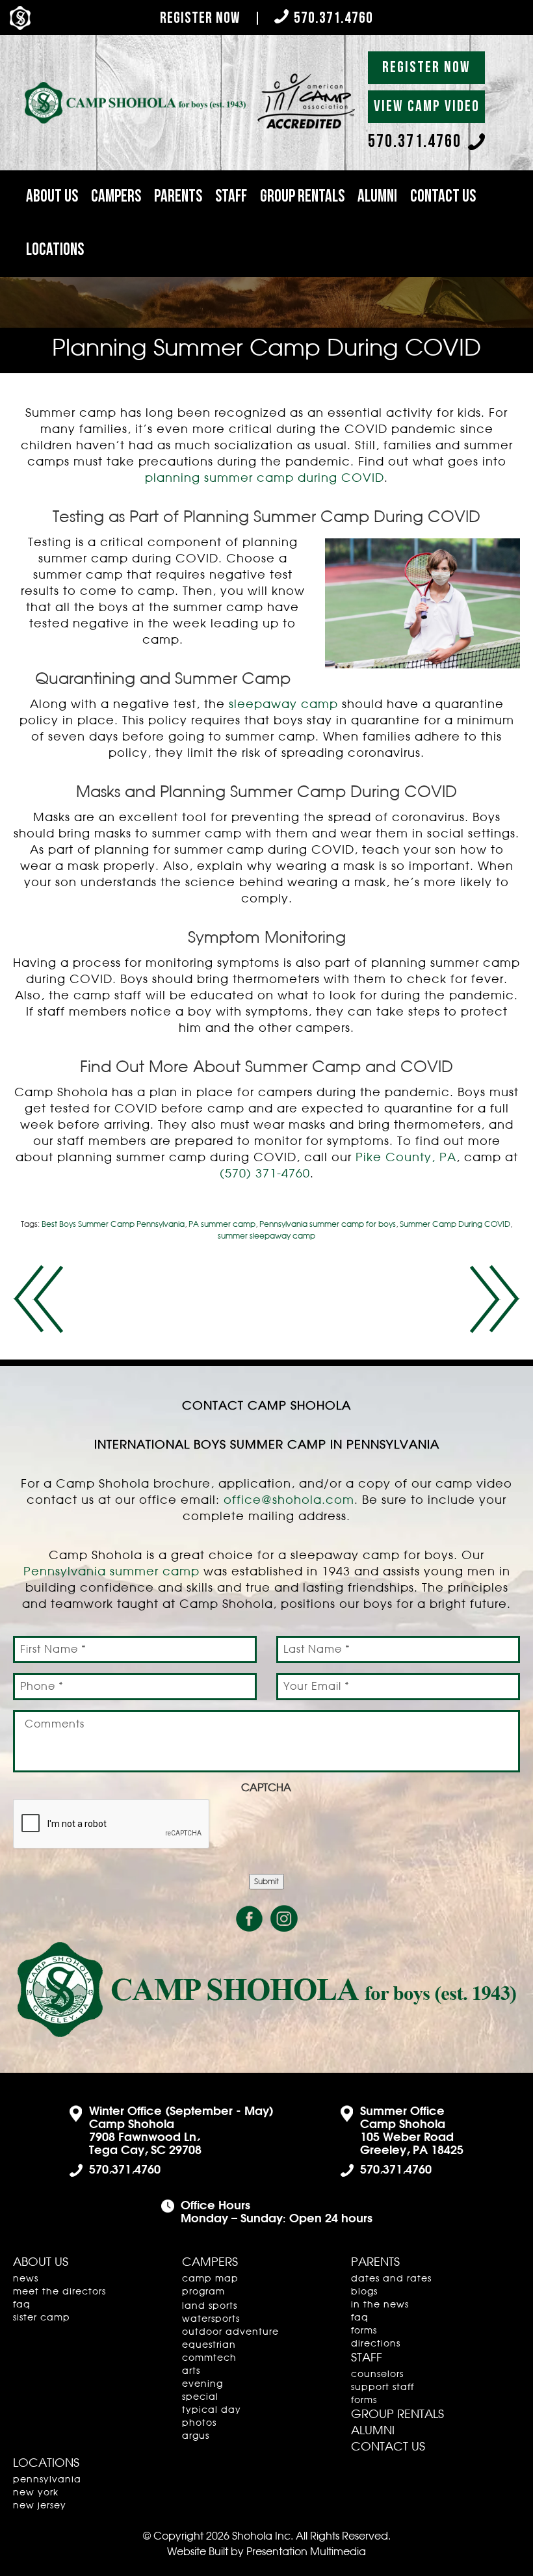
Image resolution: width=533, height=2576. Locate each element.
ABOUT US (52, 197)
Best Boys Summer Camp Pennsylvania (113, 1224)
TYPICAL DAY (212, 2410)
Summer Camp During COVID (455, 1224)
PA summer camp (222, 1224)
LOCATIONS (55, 250)
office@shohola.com (289, 1501)
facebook (250, 1919)
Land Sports (210, 2306)
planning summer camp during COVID (265, 479)
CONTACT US (443, 197)
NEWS (26, 2279)
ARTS (191, 2371)
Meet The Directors (59, 2292)
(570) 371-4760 (265, 1174)
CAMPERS (116, 197)
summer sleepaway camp (266, 1236)
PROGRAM (203, 2292)
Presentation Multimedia (306, 2552)
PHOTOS (199, 2423)
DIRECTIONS (376, 2344)
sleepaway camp (283, 705)
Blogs (364, 2292)
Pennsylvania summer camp (111, 1572)
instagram (284, 1919)
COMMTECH (209, 2358)
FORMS (364, 2331)
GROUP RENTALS (302, 197)
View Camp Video (427, 106)
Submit (266, 1882)
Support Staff (383, 2387)
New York (36, 2493)
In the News (380, 2305)
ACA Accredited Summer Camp (38, 1299)
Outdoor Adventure (230, 2332)
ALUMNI (377, 197)
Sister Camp (42, 2318)
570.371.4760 (333, 18)
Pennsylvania (47, 2480)
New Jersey (40, 2506)
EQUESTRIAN (209, 2345)
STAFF (231, 197)
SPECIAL (200, 2397)
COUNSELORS (377, 2374)
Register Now (200, 18)
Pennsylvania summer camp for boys (328, 1224)
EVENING (202, 2384)
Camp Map (210, 2279)
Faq (22, 2305)
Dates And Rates (391, 2279)
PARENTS (178, 197)
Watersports (211, 2319)
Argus (196, 2436)
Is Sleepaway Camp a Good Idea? (495, 1299)
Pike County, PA (406, 1158)
